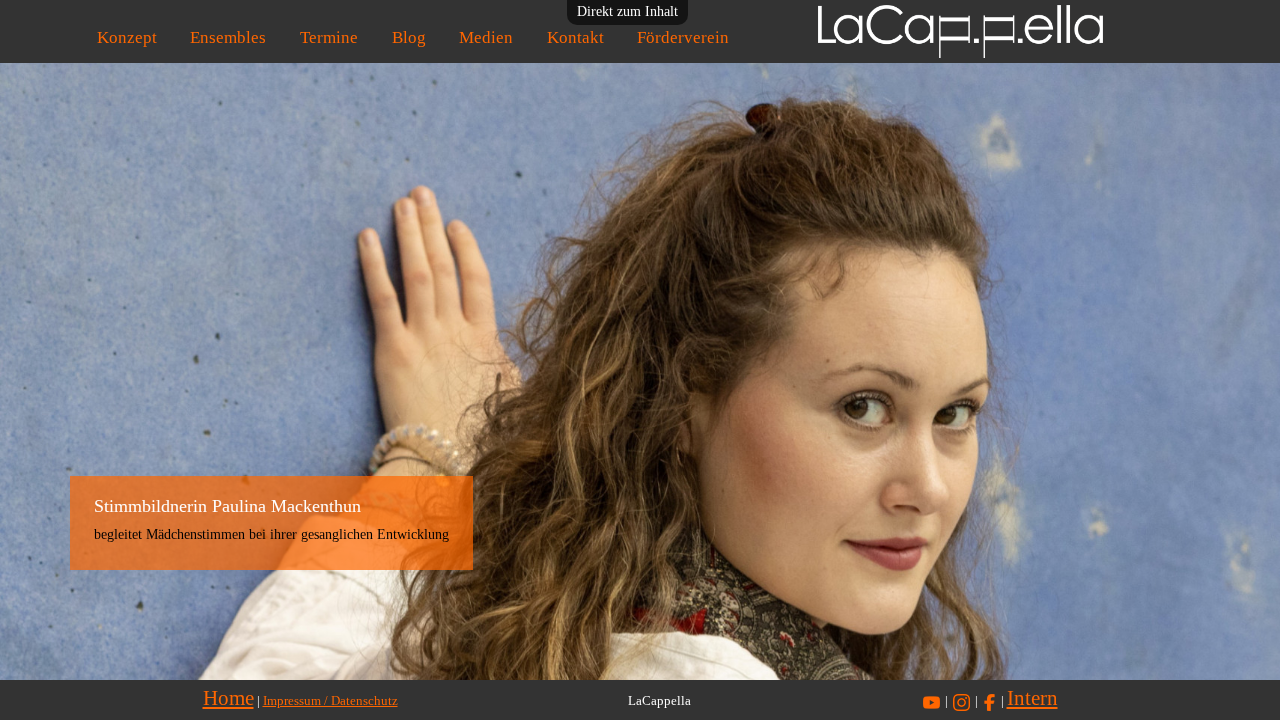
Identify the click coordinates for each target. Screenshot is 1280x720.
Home (228, 698)
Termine (329, 37)
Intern (1032, 698)
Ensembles (228, 37)
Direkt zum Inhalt (627, 11)
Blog (409, 37)
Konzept (127, 37)
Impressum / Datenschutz (330, 701)
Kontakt (575, 37)
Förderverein (683, 37)
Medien (486, 37)
